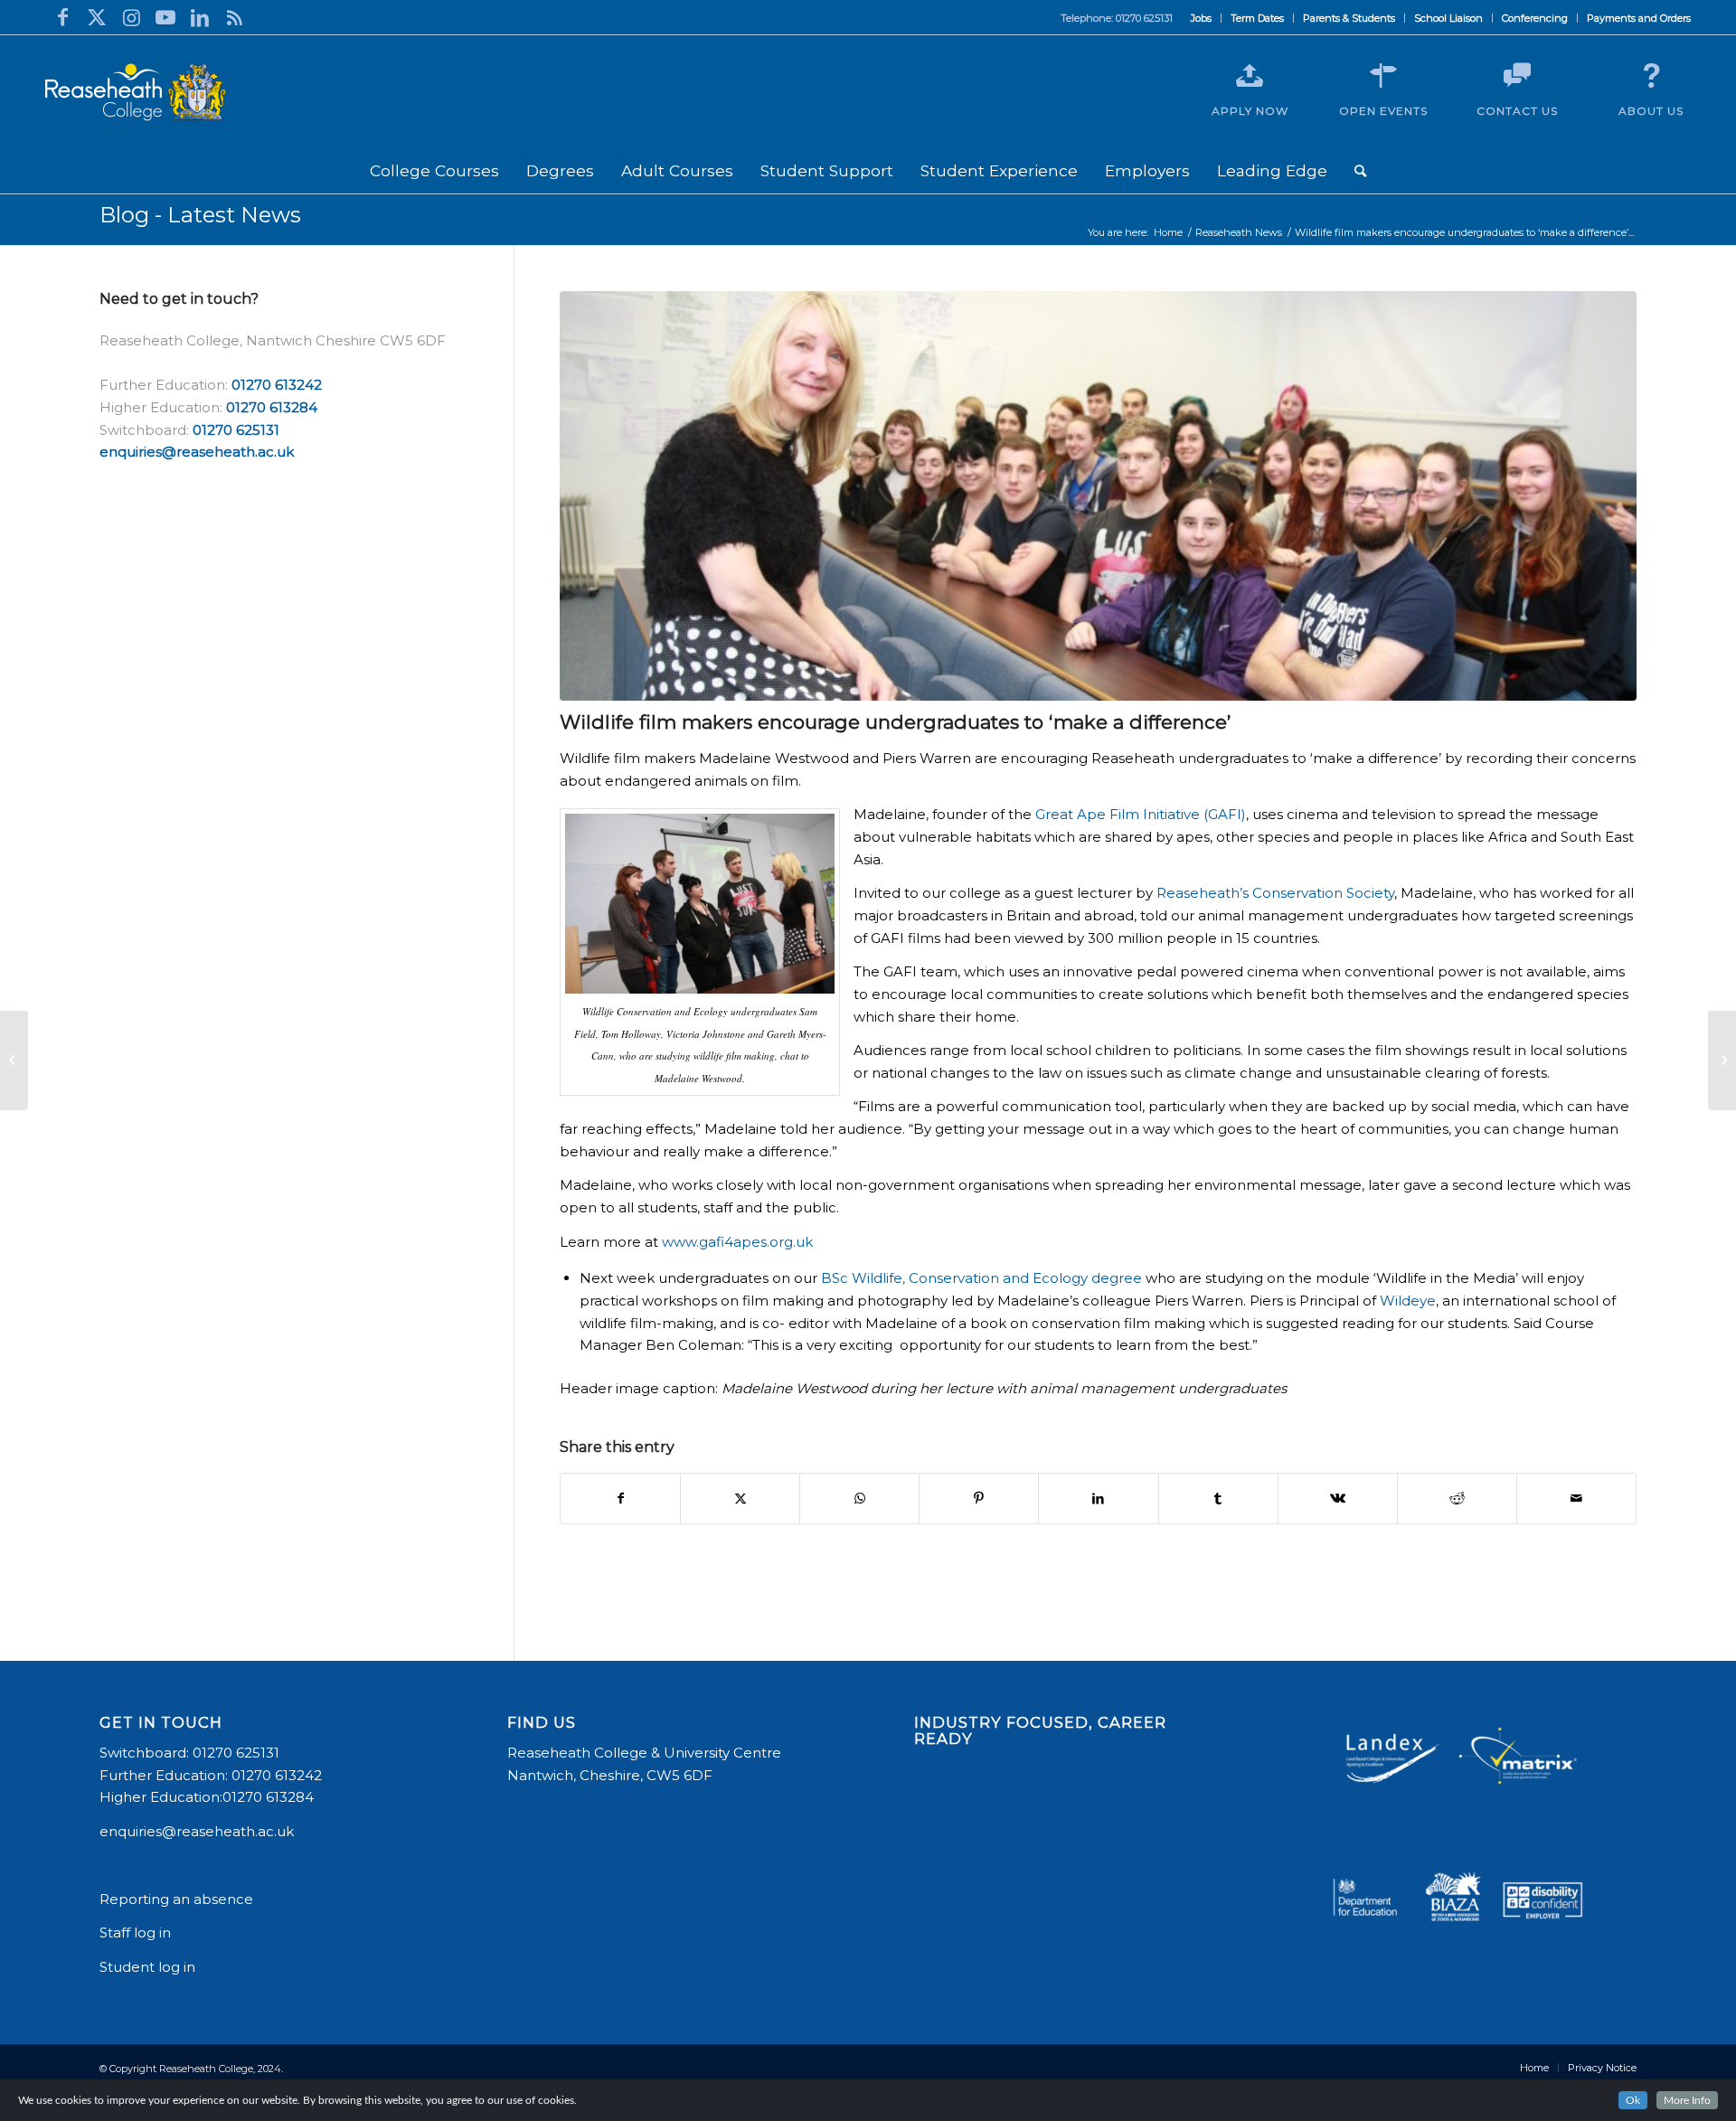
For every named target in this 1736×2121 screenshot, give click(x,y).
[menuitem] (1202, 18)
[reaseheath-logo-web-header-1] (136, 92)
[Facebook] (62, 17)
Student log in (149, 1967)
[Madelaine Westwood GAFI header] (1098, 495)
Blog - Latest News (200, 215)
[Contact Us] (1517, 76)
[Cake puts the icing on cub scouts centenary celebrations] (1722, 1060)
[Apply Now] (1250, 76)
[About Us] (1651, 76)
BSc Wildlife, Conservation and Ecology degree (981, 1278)
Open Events (1383, 111)
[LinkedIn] (200, 17)
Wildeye (1408, 1301)
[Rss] (234, 17)
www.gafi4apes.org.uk (737, 1242)
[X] (97, 17)
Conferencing (1535, 18)
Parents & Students (1349, 18)
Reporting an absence (178, 1899)
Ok (1633, 2100)
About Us (1651, 111)
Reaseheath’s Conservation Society (1275, 893)
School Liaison (1448, 18)
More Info (1687, 2100)
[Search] (1360, 171)
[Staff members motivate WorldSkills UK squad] (14, 1060)
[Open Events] (1383, 76)
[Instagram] (131, 17)
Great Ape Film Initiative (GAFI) (1141, 814)
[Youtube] (165, 17)
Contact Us (1517, 111)
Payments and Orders (1639, 18)
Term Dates (1257, 18)
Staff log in (135, 1932)
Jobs (1201, 18)
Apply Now (1250, 111)
